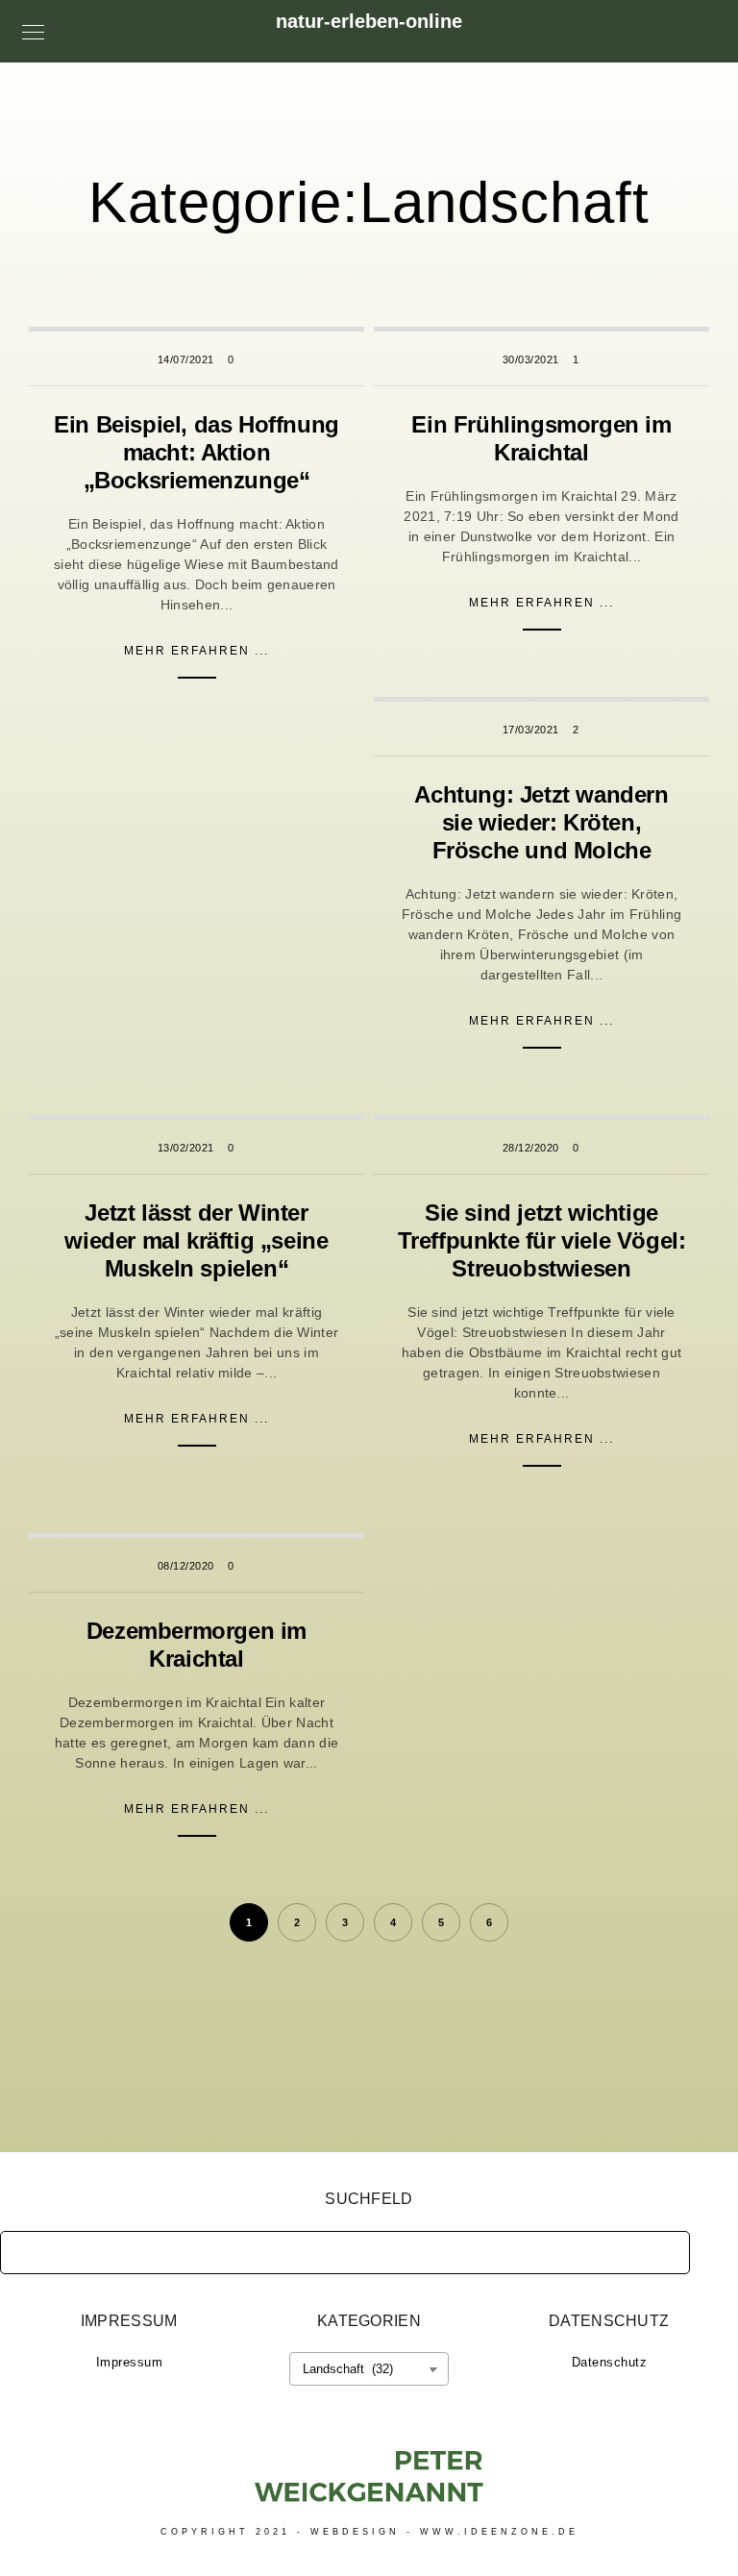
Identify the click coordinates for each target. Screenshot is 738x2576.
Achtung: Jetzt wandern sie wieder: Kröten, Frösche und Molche (541, 822)
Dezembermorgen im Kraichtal (197, 1645)
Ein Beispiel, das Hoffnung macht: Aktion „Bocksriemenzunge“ (197, 452)
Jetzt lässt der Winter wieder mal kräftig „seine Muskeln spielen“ (196, 1240)
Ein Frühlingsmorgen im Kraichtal (541, 438)
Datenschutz (610, 2362)
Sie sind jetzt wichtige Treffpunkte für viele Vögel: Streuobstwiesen (542, 1240)
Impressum (130, 2362)
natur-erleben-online (369, 21)
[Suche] (661, 2247)
